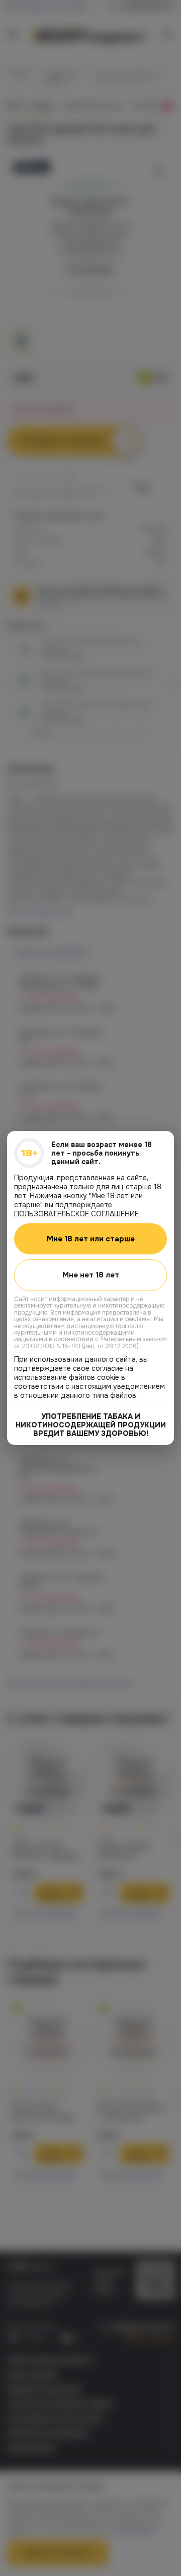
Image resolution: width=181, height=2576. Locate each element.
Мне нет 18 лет (91, 1275)
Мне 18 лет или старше (91, 1239)
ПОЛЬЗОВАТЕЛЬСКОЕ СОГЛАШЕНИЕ (76, 1214)
